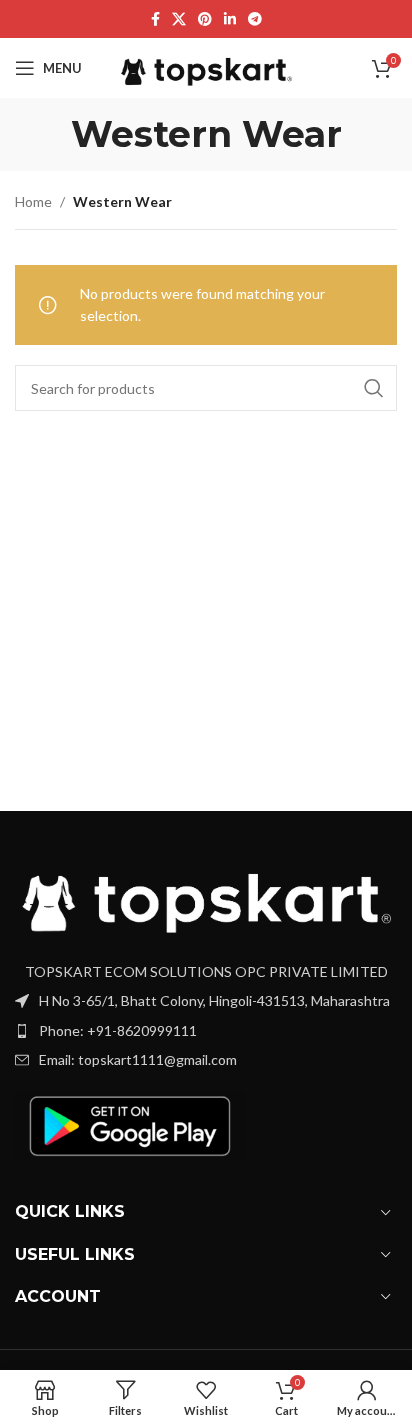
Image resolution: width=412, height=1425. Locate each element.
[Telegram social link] (255, 19)
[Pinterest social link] (205, 19)
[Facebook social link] (155, 19)
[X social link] (179, 19)
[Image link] (206, 893)
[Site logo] (206, 66)
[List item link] (206, 1031)
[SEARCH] (374, 388)
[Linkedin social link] (230, 19)
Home (33, 201)
